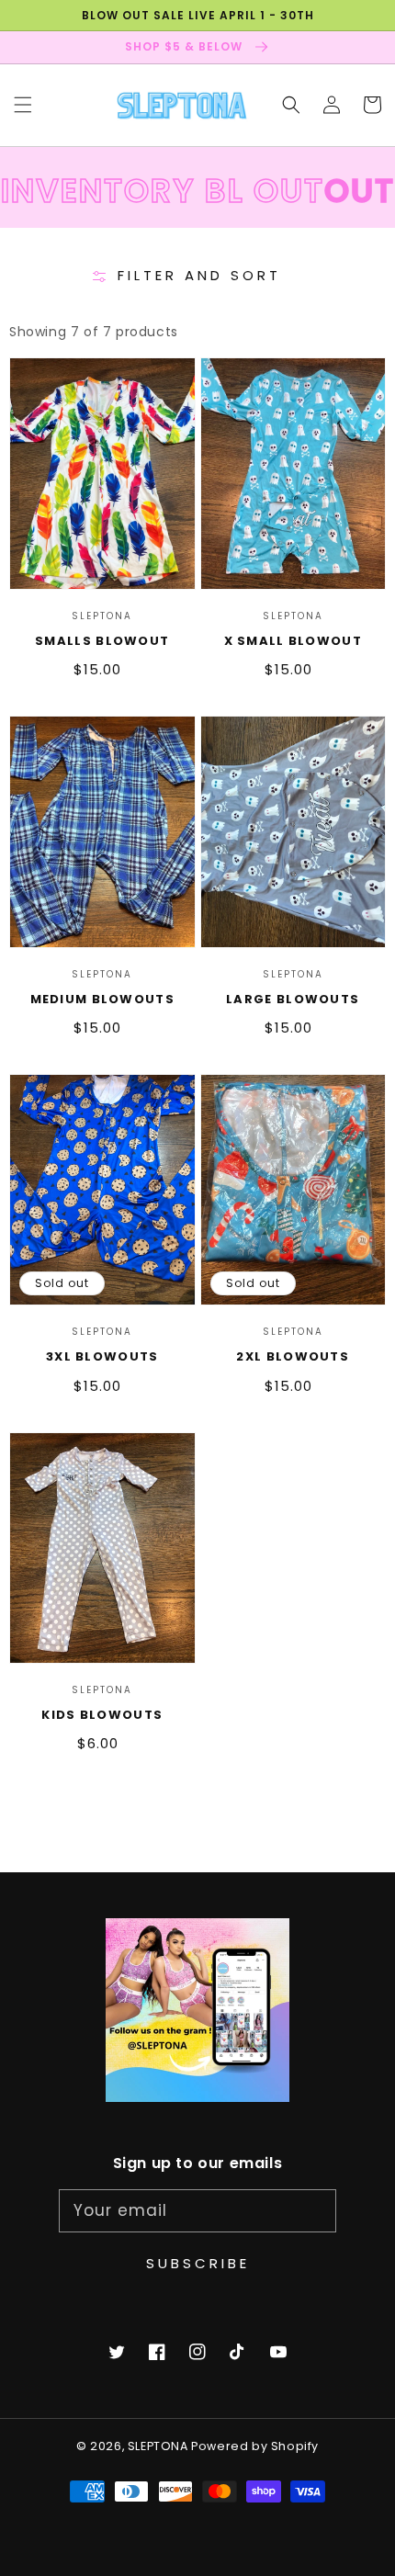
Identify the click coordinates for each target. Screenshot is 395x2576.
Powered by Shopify (255, 2446)
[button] (23, 105)
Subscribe (198, 2263)
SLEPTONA (159, 2446)
